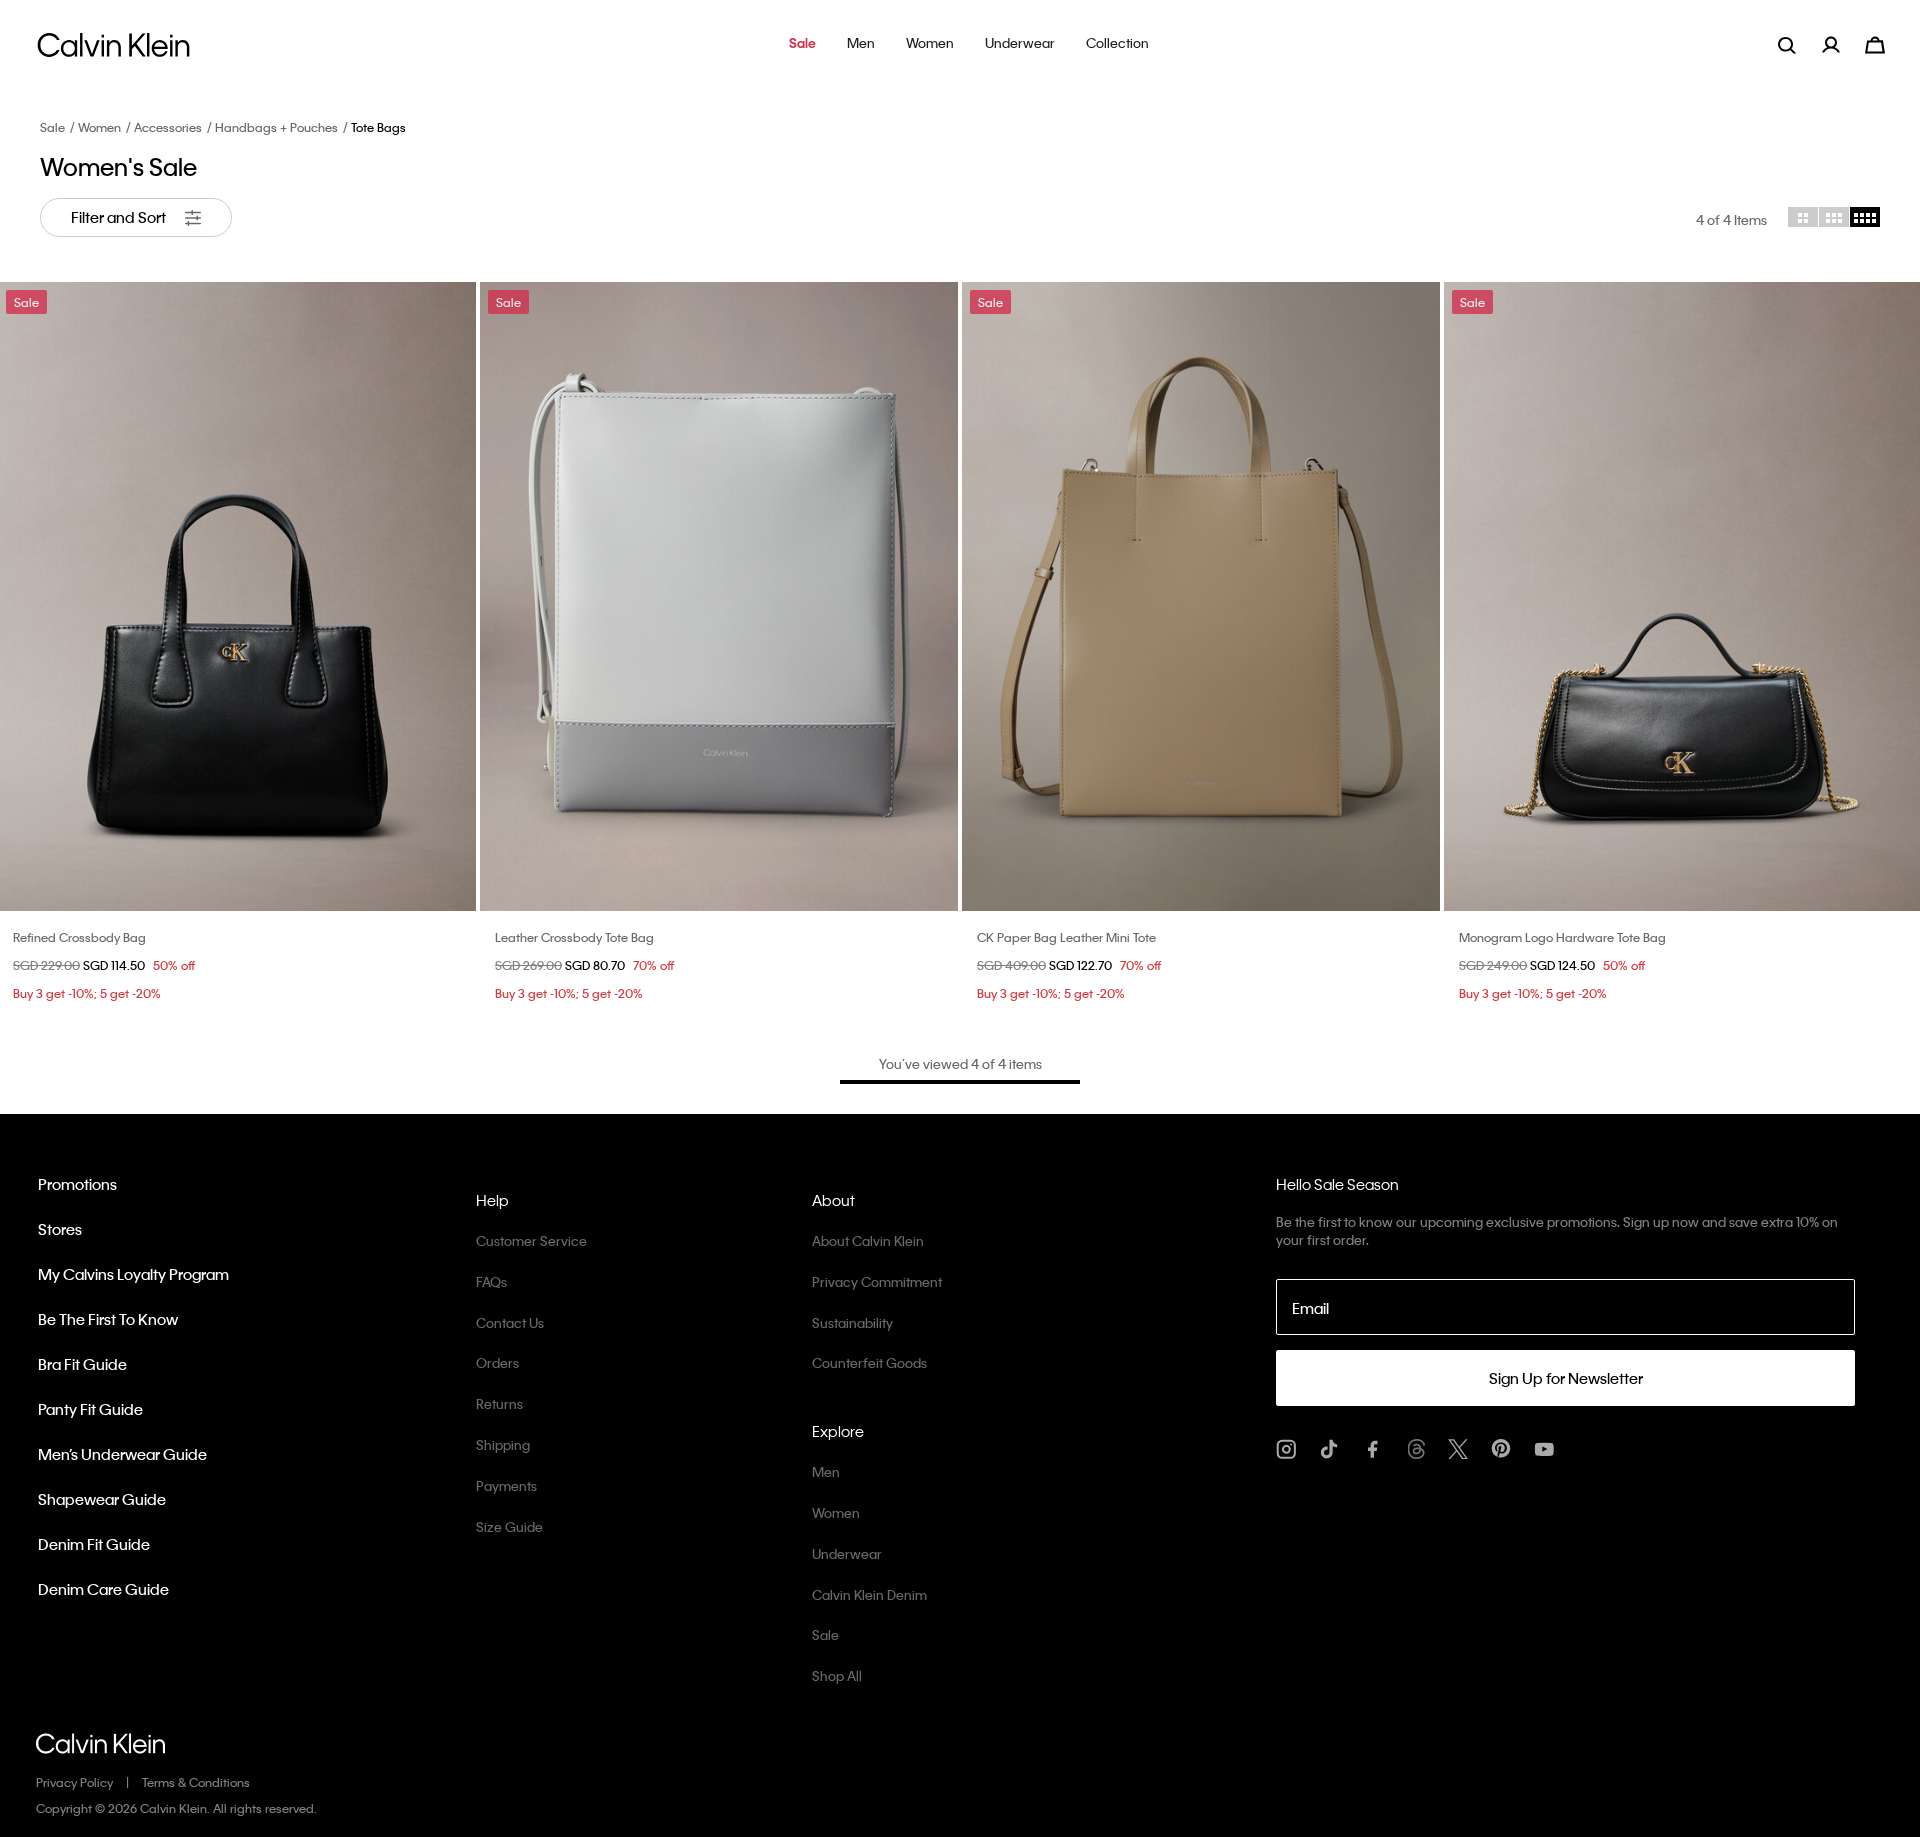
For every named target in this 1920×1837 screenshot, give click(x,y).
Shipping (503, 1444)
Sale (52, 127)
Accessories (168, 127)
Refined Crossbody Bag (79, 937)
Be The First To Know (108, 1319)
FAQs (491, 1281)
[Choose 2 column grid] (1803, 217)
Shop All (837, 1675)
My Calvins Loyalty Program (133, 1274)
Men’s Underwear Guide (122, 1454)
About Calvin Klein (868, 1240)
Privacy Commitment (877, 1281)
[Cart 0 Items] (1875, 42)
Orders (497, 1362)
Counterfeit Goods (869, 1362)
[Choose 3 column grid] (1834, 217)
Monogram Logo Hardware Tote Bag (1562, 937)
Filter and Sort (120, 217)
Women (99, 127)
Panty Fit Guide (90, 1409)
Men (826, 1471)
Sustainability (852, 1322)
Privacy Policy (74, 1782)
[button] (802, 44)
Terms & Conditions (196, 1782)
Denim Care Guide (103, 1589)
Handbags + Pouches (276, 127)
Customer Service (531, 1240)
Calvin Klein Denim (869, 1594)
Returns (499, 1403)
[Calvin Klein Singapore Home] (113, 50)
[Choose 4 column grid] (1865, 217)
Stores (60, 1229)
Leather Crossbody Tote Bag (574, 937)
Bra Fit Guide (82, 1364)
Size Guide (509, 1526)
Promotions (77, 1184)
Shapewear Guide (102, 1499)
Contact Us (510, 1322)
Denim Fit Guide (94, 1544)
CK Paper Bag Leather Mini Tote (1066, 937)
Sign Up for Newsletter (1566, 1378)
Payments (506, 1485)
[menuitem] (1843, 44)
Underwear (847, 1553)
